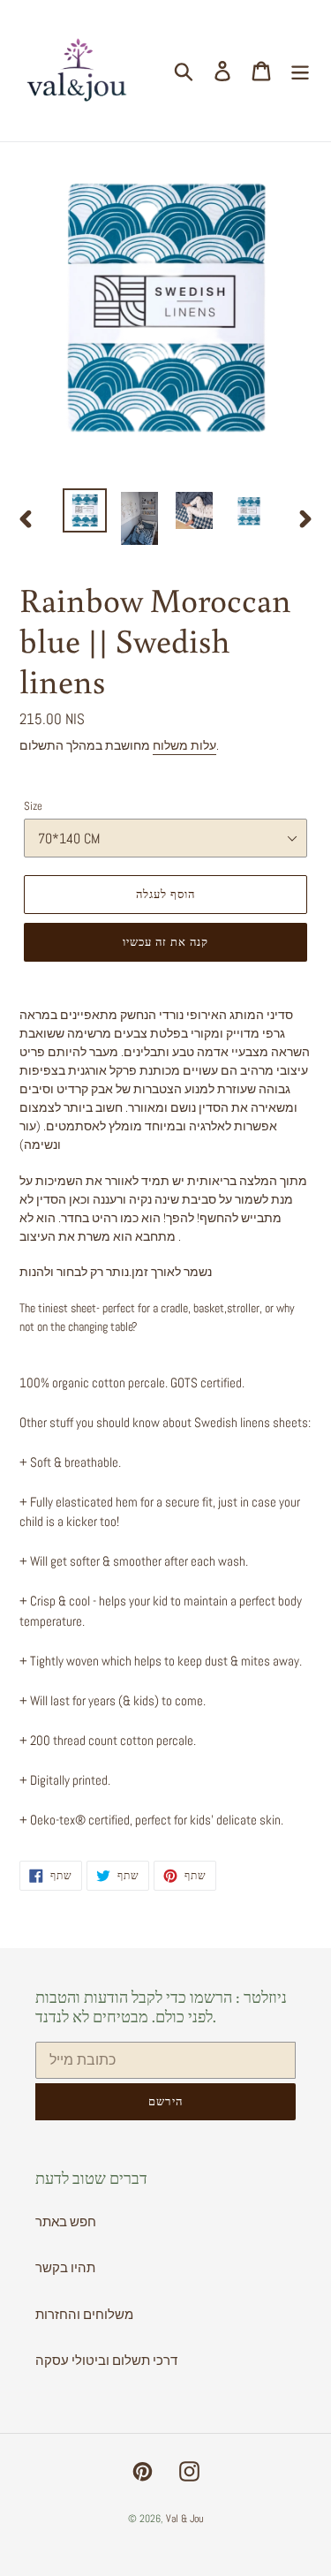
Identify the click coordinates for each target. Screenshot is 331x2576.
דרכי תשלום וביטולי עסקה (106, 2360)
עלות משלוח (184, 745)
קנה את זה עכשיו (166, 942)
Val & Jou (184, 2519)
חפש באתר (66, 2221)
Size (33, 806)
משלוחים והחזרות (84, 2314)
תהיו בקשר (65, 2267)
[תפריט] (300, 71)
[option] (85, 510)
